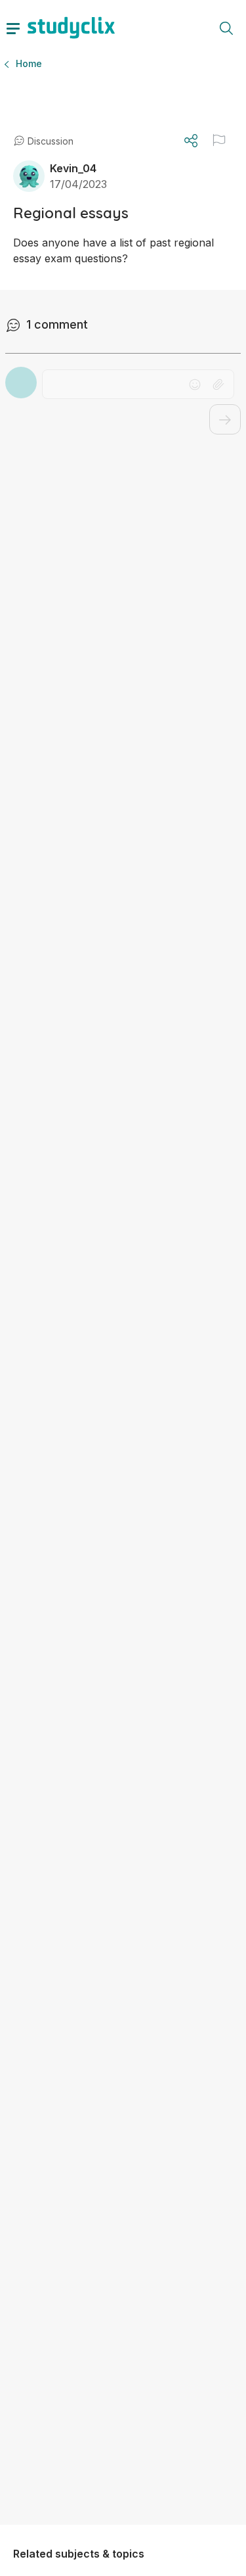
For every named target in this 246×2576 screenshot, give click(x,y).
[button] (219, 140)
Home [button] (29, 63)
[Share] (191, 141)
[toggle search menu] (226, 28)
